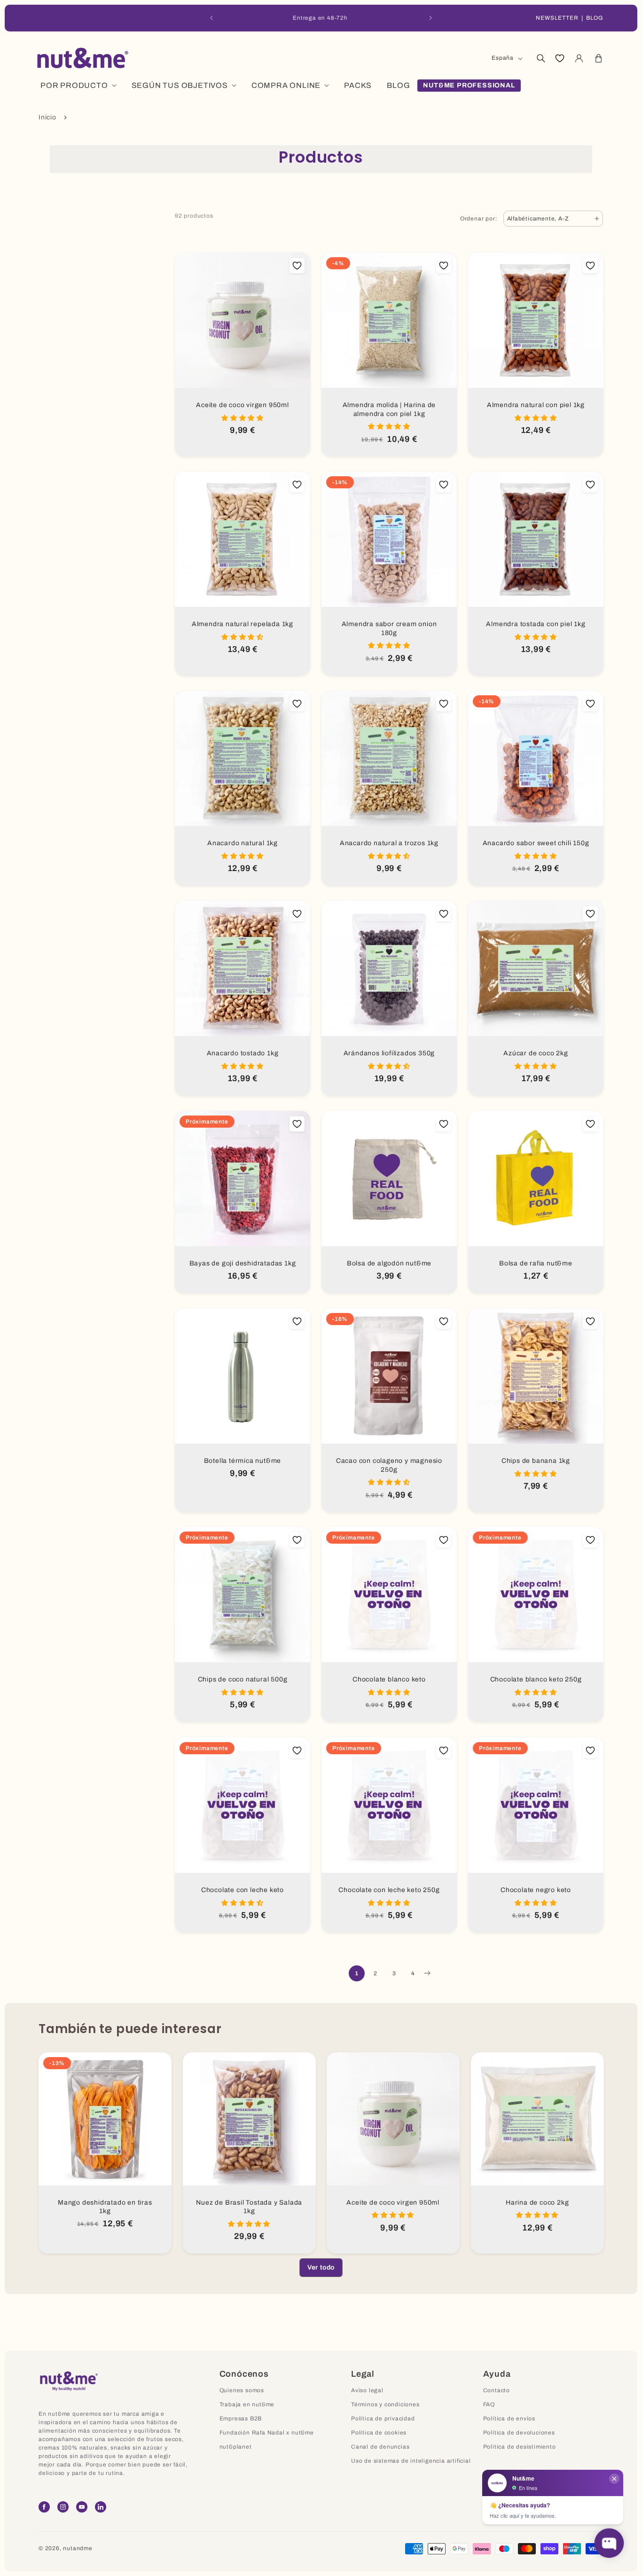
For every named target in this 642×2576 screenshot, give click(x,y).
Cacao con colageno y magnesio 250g (389, 1465)
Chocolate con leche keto (243, 1890)
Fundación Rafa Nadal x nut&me (267, 2433)
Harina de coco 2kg (537, 2202)
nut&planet (236, 2447)
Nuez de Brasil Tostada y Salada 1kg (249, 2207)
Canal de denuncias (380, 2447)
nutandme (78, 2548)
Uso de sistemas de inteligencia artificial (411, 2461)
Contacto (497, 2390)
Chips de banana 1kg (536, 1461)
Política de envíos (509, 2419)
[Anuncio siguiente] (431, 18)
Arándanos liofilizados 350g (389, 1053)
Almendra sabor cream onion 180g (389, 628)
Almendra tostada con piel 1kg (536, 624)
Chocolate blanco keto (389, 1679)
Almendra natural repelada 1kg (243, 624)
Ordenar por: (479, 219)
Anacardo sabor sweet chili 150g (536, 843)
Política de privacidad (383, 2419)
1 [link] (357, 1973)
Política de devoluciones (519, 2433)
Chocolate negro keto (536, 1890)
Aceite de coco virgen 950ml (243, 405)
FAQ (489, 2404)
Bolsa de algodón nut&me (389, 1263)
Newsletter (557, 18)
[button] (540, 58)
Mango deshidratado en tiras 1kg (105, 2207)
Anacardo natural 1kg (243, 843)
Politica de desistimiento (520, 2447)
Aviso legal (367, 2390)
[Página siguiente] (427, 1973)
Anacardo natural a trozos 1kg (389, 843)
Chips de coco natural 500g (243, 1679)
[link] (321, 2268)
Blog (595, 18)
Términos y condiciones (385, 2404)
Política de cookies (379, 2433)
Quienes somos (242, 2390)
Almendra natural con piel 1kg (536, 405)
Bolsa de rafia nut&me (536, 1263)
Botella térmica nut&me (243, 1461)
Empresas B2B (241, 2419)
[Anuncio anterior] (211, 18)
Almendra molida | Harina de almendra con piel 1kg (389, 409)
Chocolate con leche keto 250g (389, 1890)
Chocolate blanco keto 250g (536, 1679)
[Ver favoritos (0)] (560, 58)
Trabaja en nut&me (247, 2404)
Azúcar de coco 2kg (536, 1053)
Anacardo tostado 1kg (243, 1053)
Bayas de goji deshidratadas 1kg (243, 1263)
